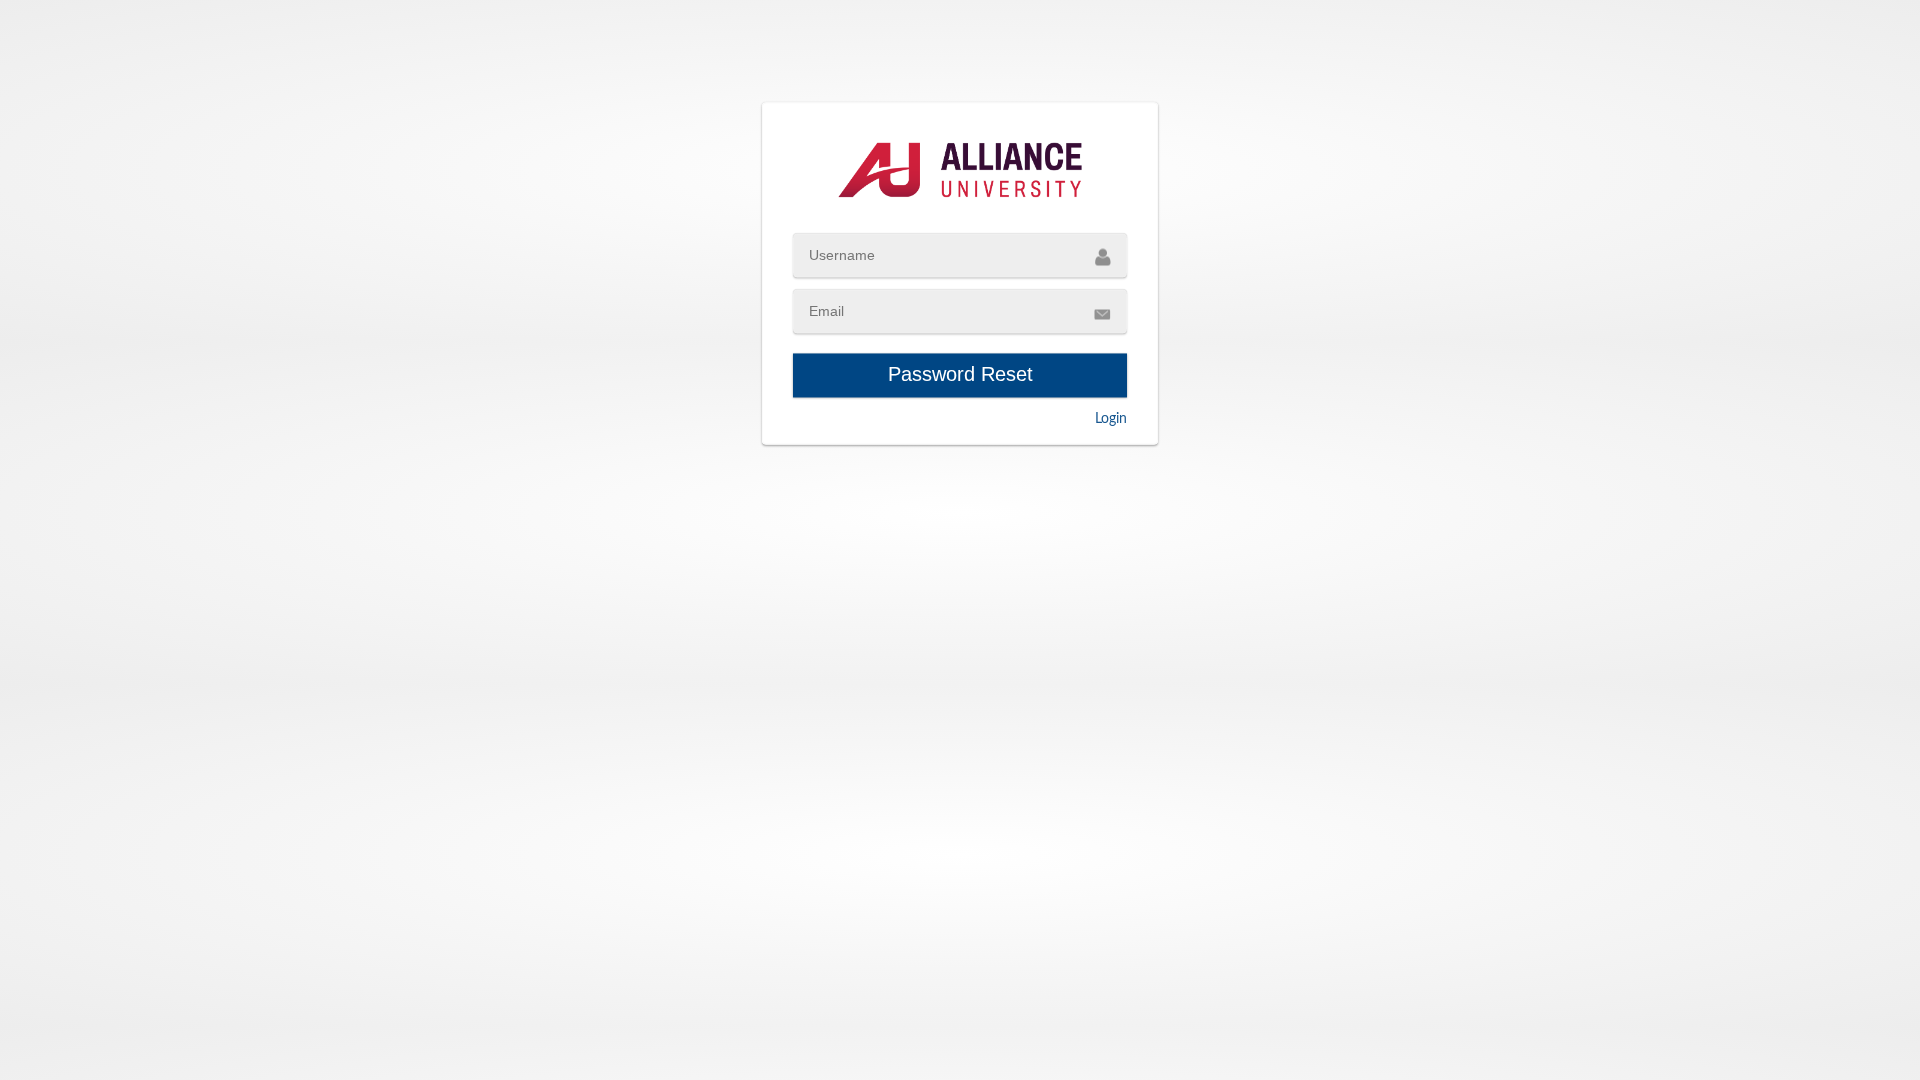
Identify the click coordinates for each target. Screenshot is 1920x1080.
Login (1111, 419)
